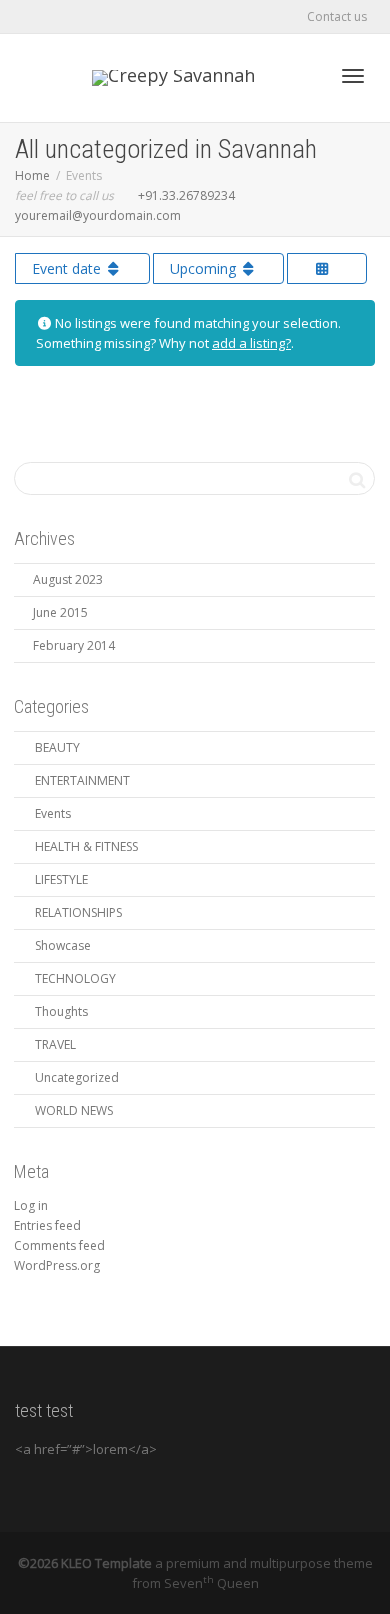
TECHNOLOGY (75, 978)
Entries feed (47, 1225)
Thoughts (61, 1011)
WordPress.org (57, 1265)
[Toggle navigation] (353, 76)
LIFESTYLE (61, 879)
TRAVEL (55, 1044)
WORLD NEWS (74, 1110)
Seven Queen (211, 1583)
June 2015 (60, 612)
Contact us (337, 16)
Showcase (63, 945)
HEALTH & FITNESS (86, 846)
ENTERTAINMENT (82, 780)
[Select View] (327, 268)
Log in (31, 1205)
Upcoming (205, 268)
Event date (68, 268)
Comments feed (59, 1245)
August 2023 (68, 579)
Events (53, 813)
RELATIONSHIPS (78, 912)
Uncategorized (77, 1077)
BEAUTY (57, 747)
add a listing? (251, 343)
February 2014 (74, 645)
